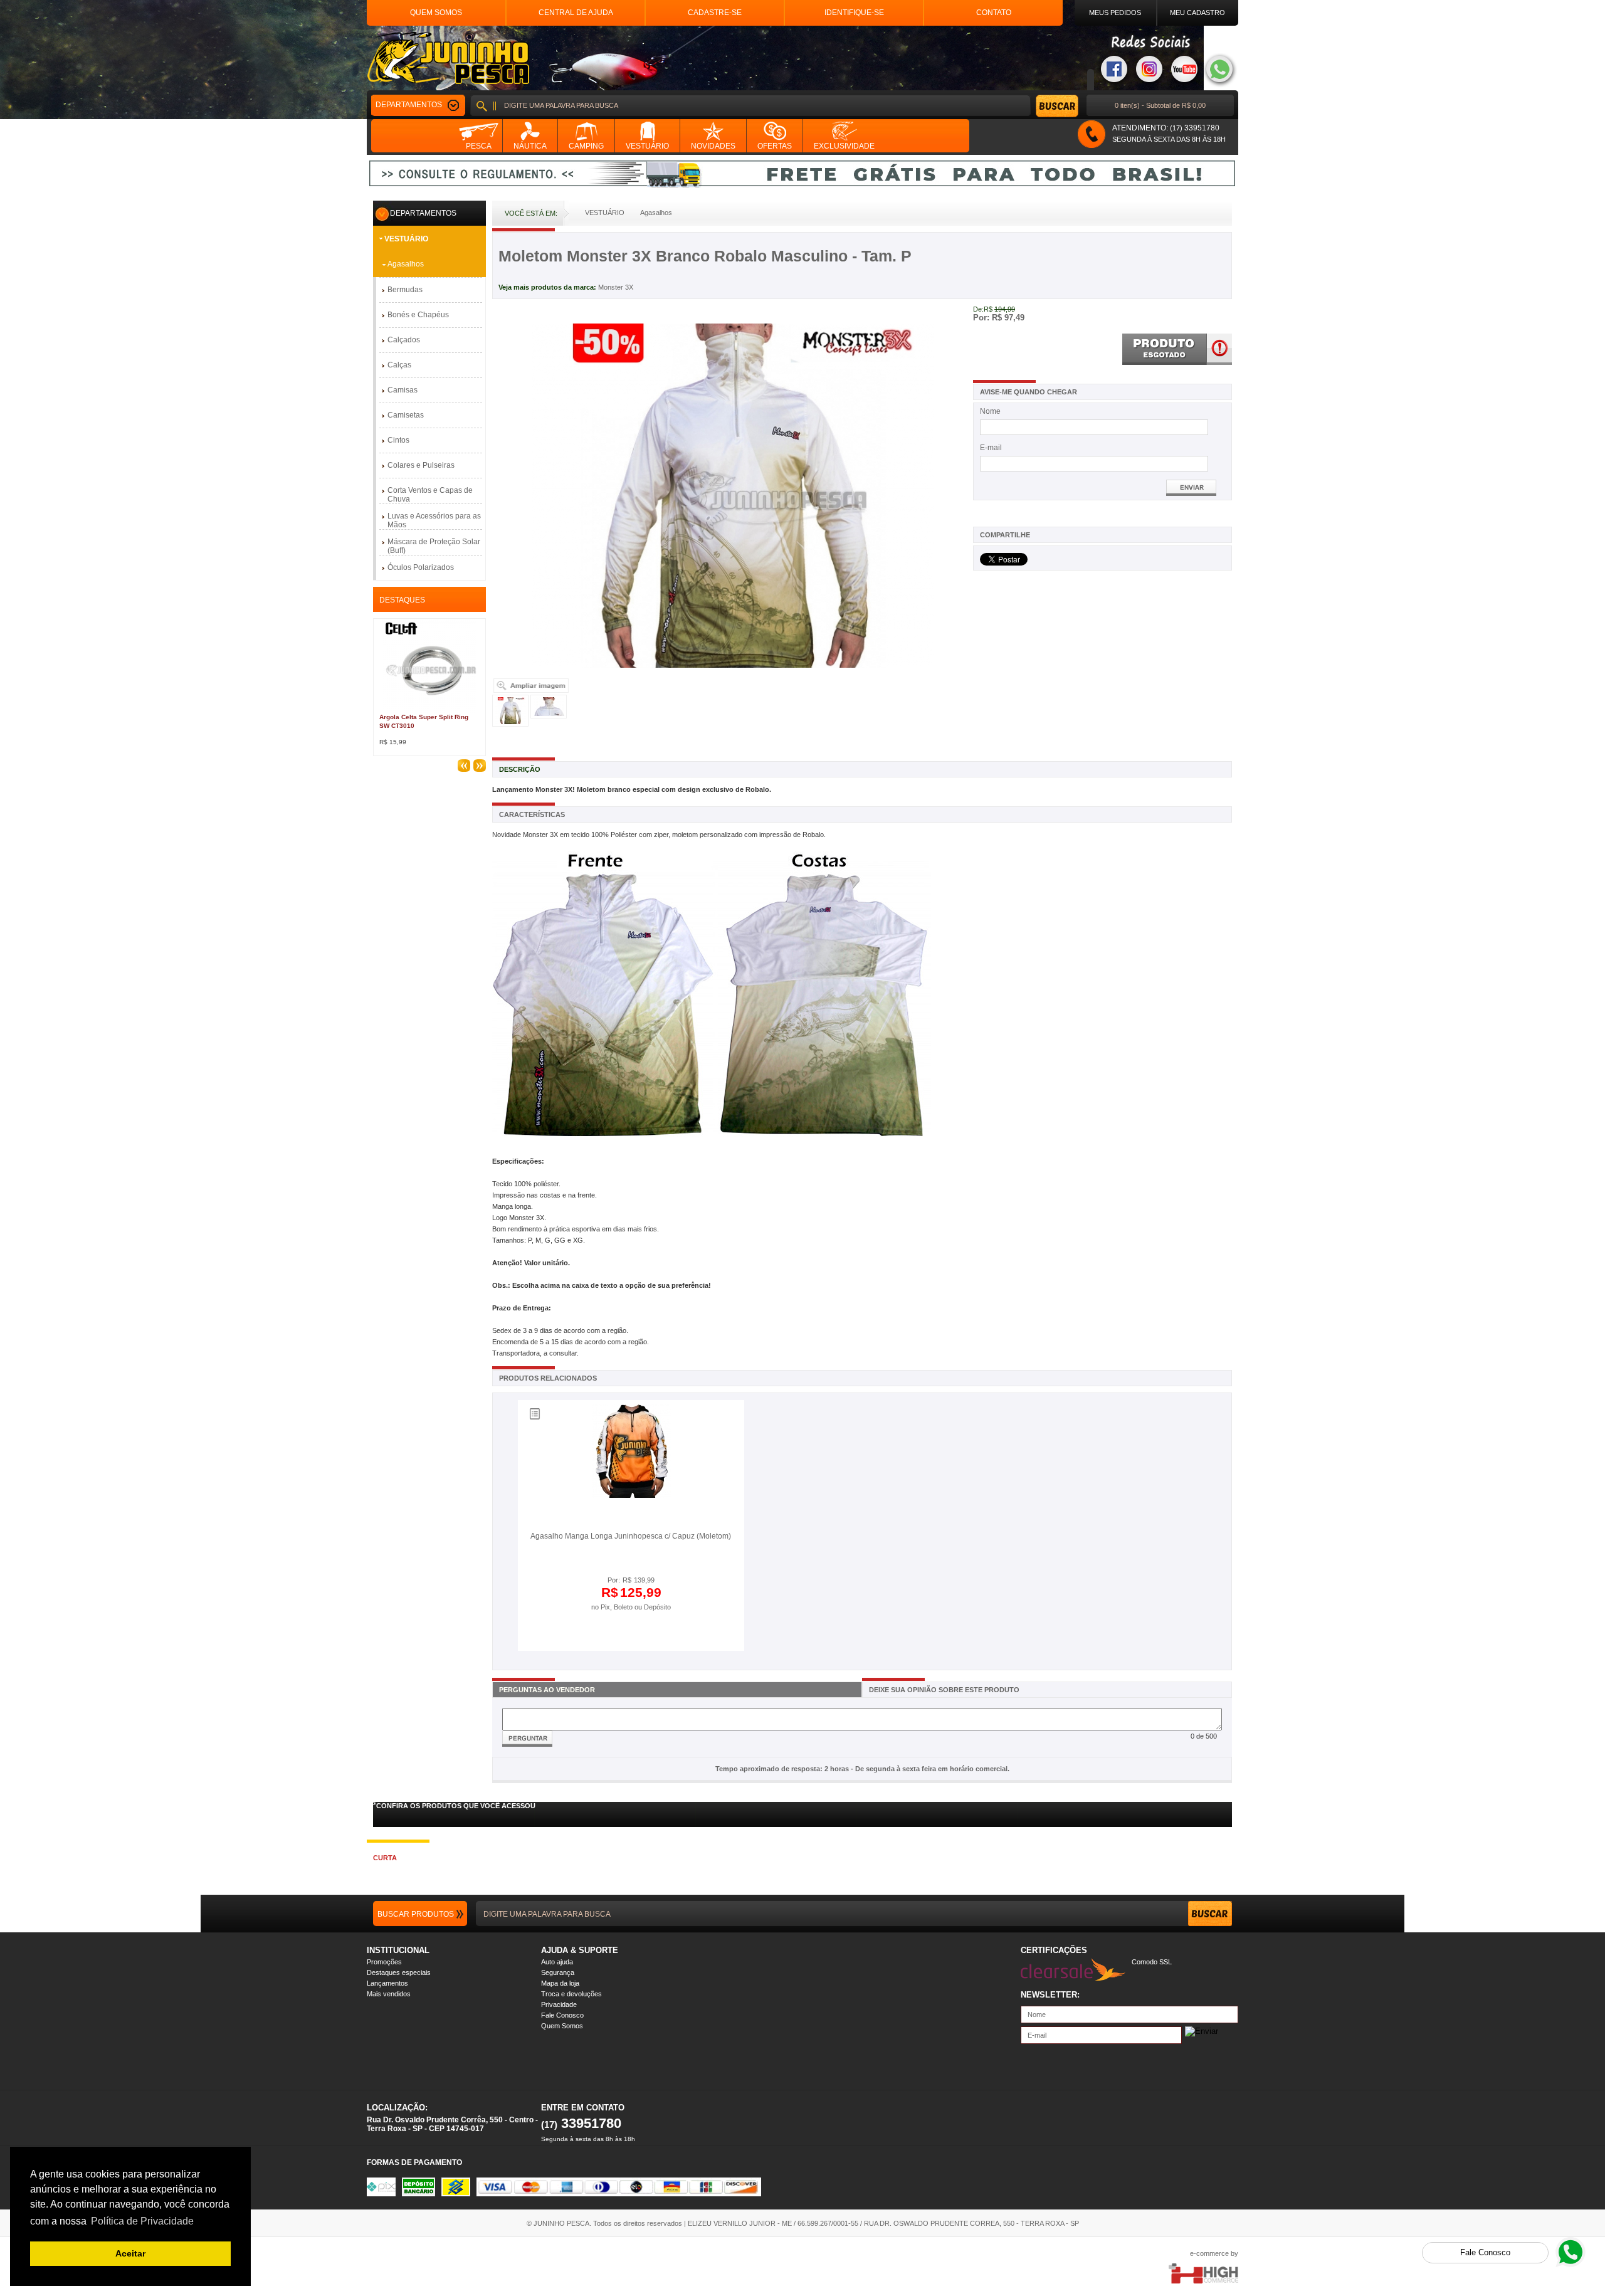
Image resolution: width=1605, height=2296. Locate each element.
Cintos (398, 440)
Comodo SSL (1152, 1962)
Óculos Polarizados (421, 567)
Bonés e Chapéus (418, 315)
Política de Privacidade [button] (142, 2221)
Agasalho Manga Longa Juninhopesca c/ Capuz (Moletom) (631, 1536)
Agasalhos (406, 264)
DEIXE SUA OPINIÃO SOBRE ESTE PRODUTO (944, 1690)
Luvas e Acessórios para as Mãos (434, 520)
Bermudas (405, 290)
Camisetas (406, 415)
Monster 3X (616, 287)
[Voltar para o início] (448, 58)
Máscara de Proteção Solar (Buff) (434, 546)
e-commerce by (1214, 2253)
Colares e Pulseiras (421, 465)
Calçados (404, 340)
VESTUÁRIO (406, 239)
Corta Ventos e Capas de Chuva (430, 495)
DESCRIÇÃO (520, 769)
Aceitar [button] (130, 2253)
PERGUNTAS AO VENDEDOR (547, 1690)
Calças (399, 365)
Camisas (403, 390)
